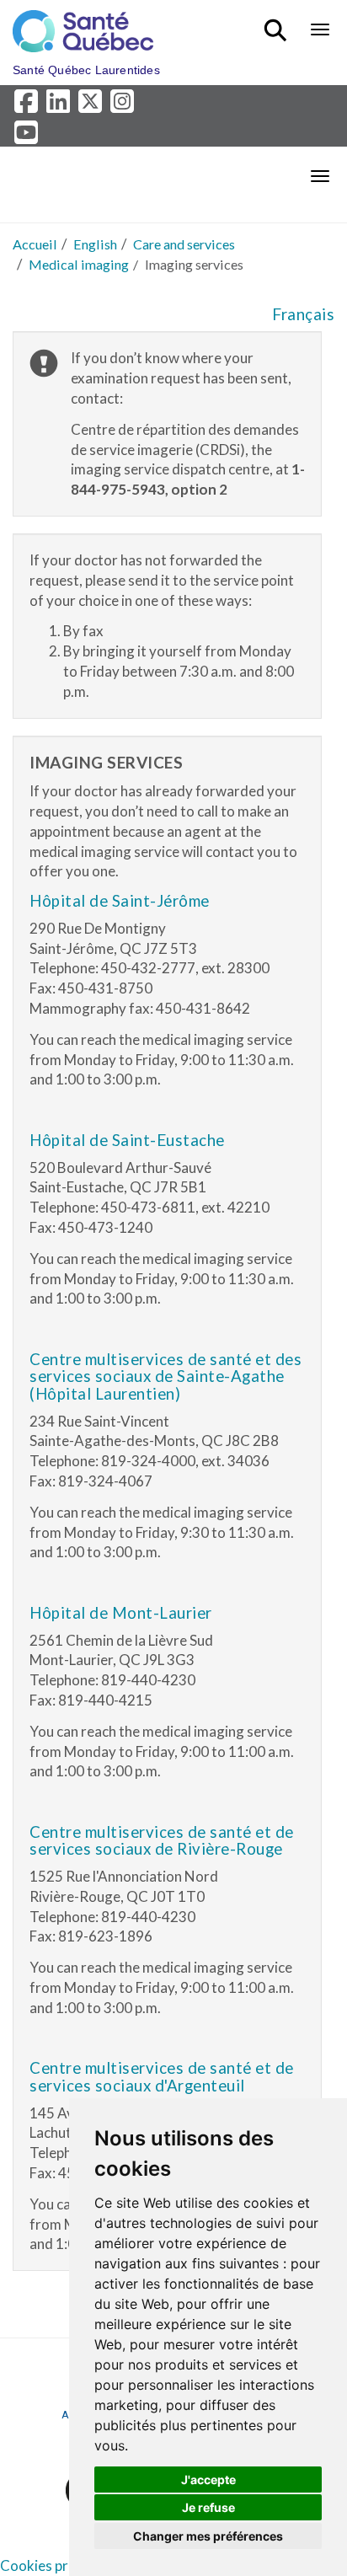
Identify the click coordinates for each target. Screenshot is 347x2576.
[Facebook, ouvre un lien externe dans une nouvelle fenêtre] (29, 106)
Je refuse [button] (208, 2507)
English (95, 244)
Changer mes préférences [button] (208, 2536)
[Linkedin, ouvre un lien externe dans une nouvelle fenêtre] (61, 106)
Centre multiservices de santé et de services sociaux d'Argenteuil (162, 2077)
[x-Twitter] (93, 106)
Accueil (35, 244)
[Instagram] (123, 106)
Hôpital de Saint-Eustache (127, 1140)
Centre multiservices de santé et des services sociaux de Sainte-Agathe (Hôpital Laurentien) (165, 1376)
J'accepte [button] (208, 2480)
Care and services (184, 244)
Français (303, 314)
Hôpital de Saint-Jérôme (120, 901)
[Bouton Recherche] (278, 23)
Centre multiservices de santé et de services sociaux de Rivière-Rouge (162, 1841)
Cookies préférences (66, 2565)
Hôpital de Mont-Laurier (121, 1613)
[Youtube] (27, 136)
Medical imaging (79, 264)
